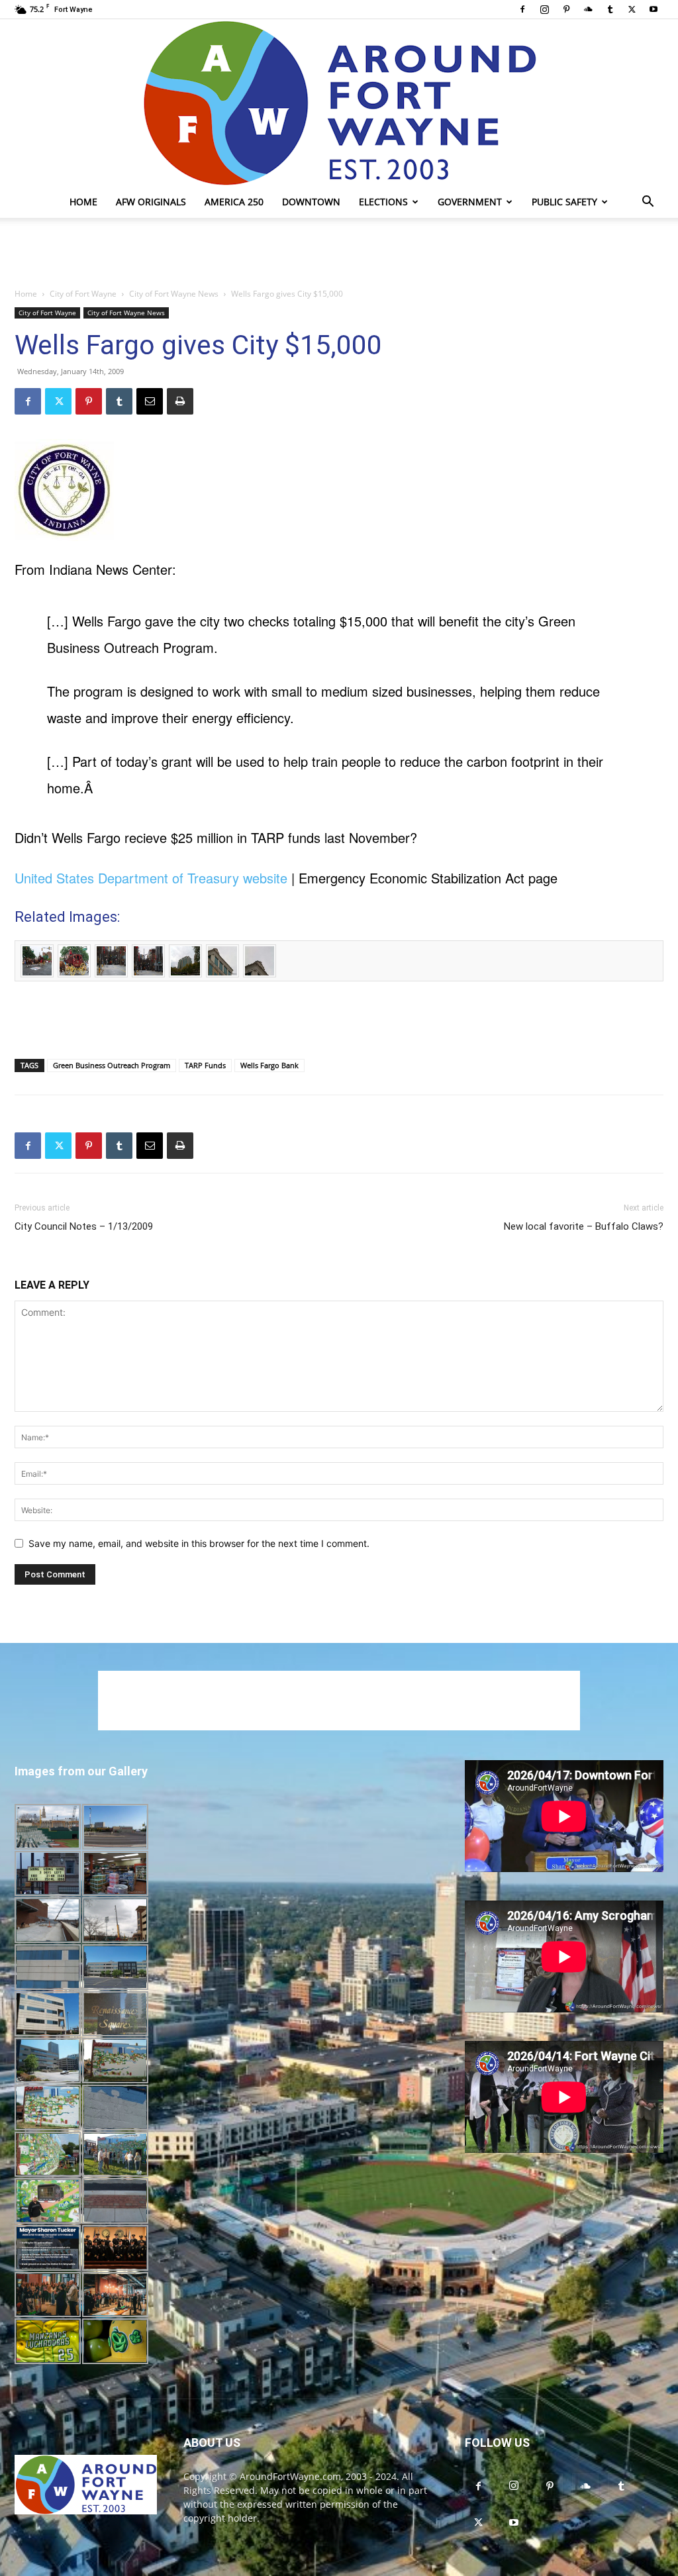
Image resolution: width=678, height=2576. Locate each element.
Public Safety (564, 202)
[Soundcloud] (588, 9)
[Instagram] (544, 9)
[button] (648, 203)
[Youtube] (654, 9)
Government (470, 202)
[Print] (180, 401)
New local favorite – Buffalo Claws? (584, 1226)
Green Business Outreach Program (112, 1065)
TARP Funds (205, 1065)
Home (83, 202)
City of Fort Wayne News (174, 294)
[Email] (150, 401)
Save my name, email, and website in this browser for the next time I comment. (199, 1543)
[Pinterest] (566, 9)
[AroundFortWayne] (339, 103)
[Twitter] (632, 9)
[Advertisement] (339, 254)
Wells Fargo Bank (269, 1065)
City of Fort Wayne (83, 294)
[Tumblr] (610, 9)
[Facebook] (522, 9)
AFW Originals (151, 202)
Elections (383, 202)
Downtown (311, 202)
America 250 (234, 202)
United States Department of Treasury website (151, 878)
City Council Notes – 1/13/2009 (84, 1226)
